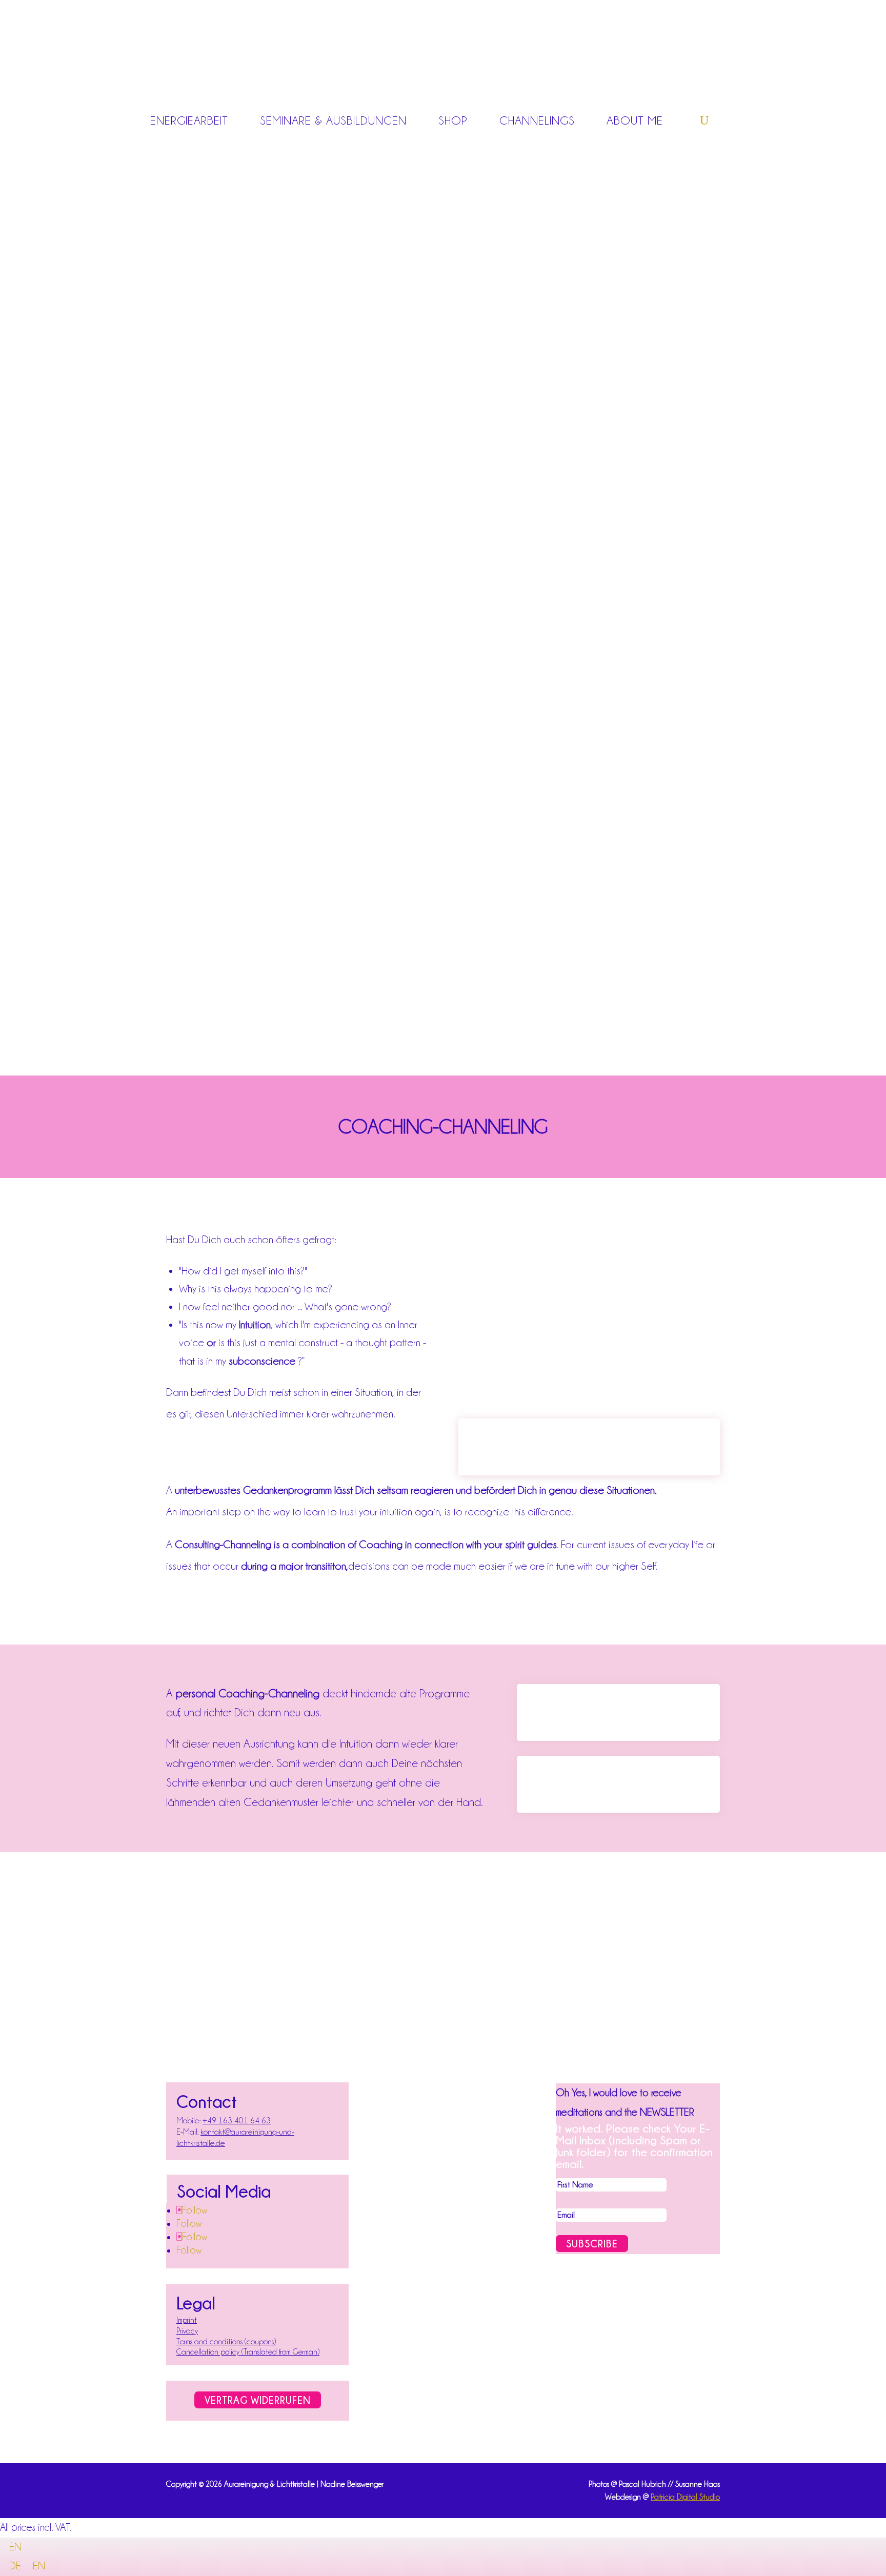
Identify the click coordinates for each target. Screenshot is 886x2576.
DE (16, 2566)
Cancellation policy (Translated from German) (248, 2352)
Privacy (187, 2331)
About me (635, 120)
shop (453, 120)
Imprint (187, 2320)
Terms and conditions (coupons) (226, 2342)
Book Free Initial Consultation (618, 1784)
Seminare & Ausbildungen (333, 120)
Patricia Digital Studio (685, 2497)
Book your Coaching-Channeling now (589, 1447)
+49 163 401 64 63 (237, 2121)
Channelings (537, 120)
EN (15, 2547)
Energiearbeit (189, 120)
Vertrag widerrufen (258, 2400)
